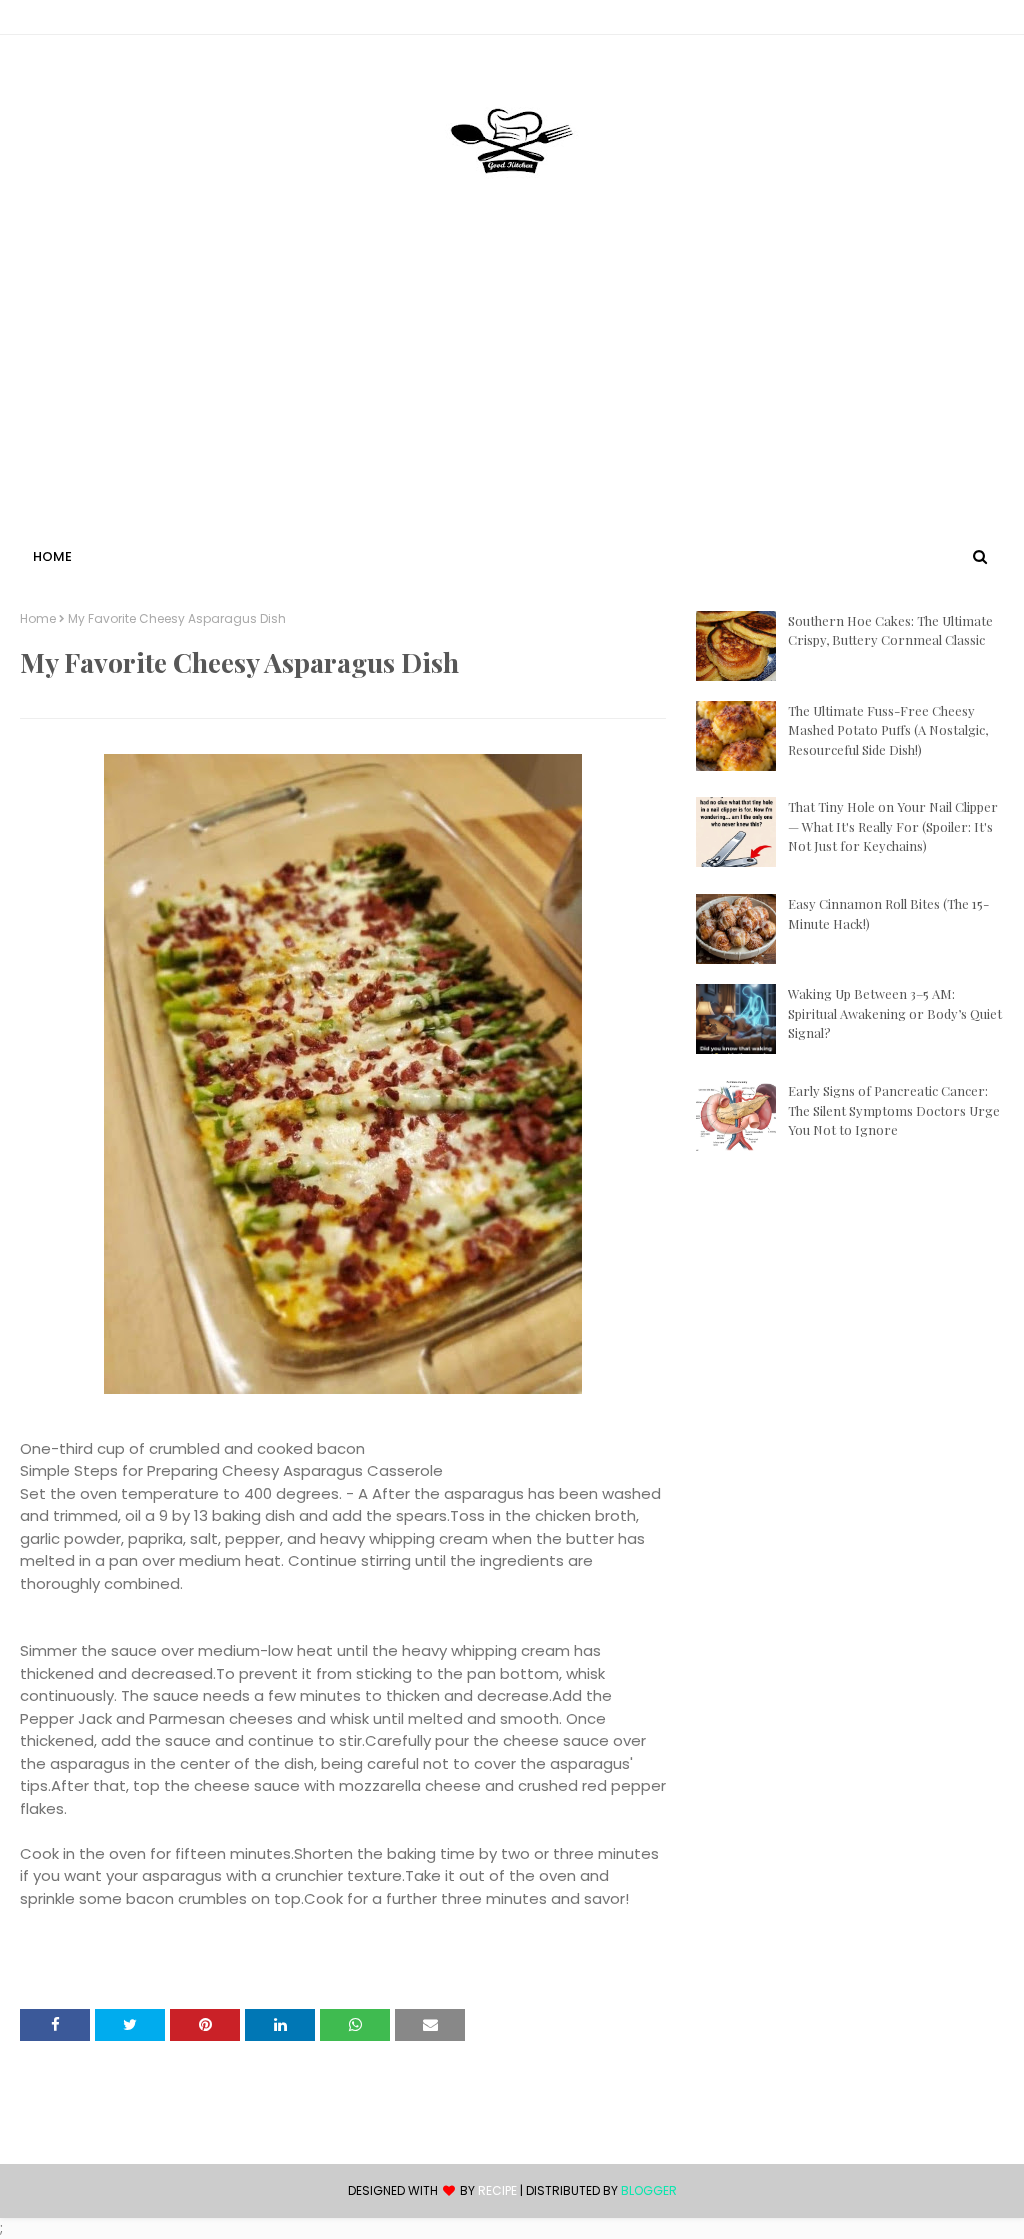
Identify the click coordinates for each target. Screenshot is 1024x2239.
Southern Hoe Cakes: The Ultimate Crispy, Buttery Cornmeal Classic (890, 630)
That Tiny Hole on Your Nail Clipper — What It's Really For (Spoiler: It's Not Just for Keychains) (893, 826)
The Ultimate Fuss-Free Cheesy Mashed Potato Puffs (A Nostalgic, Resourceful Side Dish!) (888, 730)
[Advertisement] (512, 393)
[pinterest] (994, 21)
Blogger (649, 2190)
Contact (51, 20)
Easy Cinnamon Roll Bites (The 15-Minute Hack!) (888, 913)
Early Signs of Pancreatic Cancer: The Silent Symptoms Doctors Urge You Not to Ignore (894, 1110)
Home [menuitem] (52, 556)
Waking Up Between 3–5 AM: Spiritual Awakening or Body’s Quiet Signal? (895, 1013)
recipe (497, 2190)
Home (38, 619)
